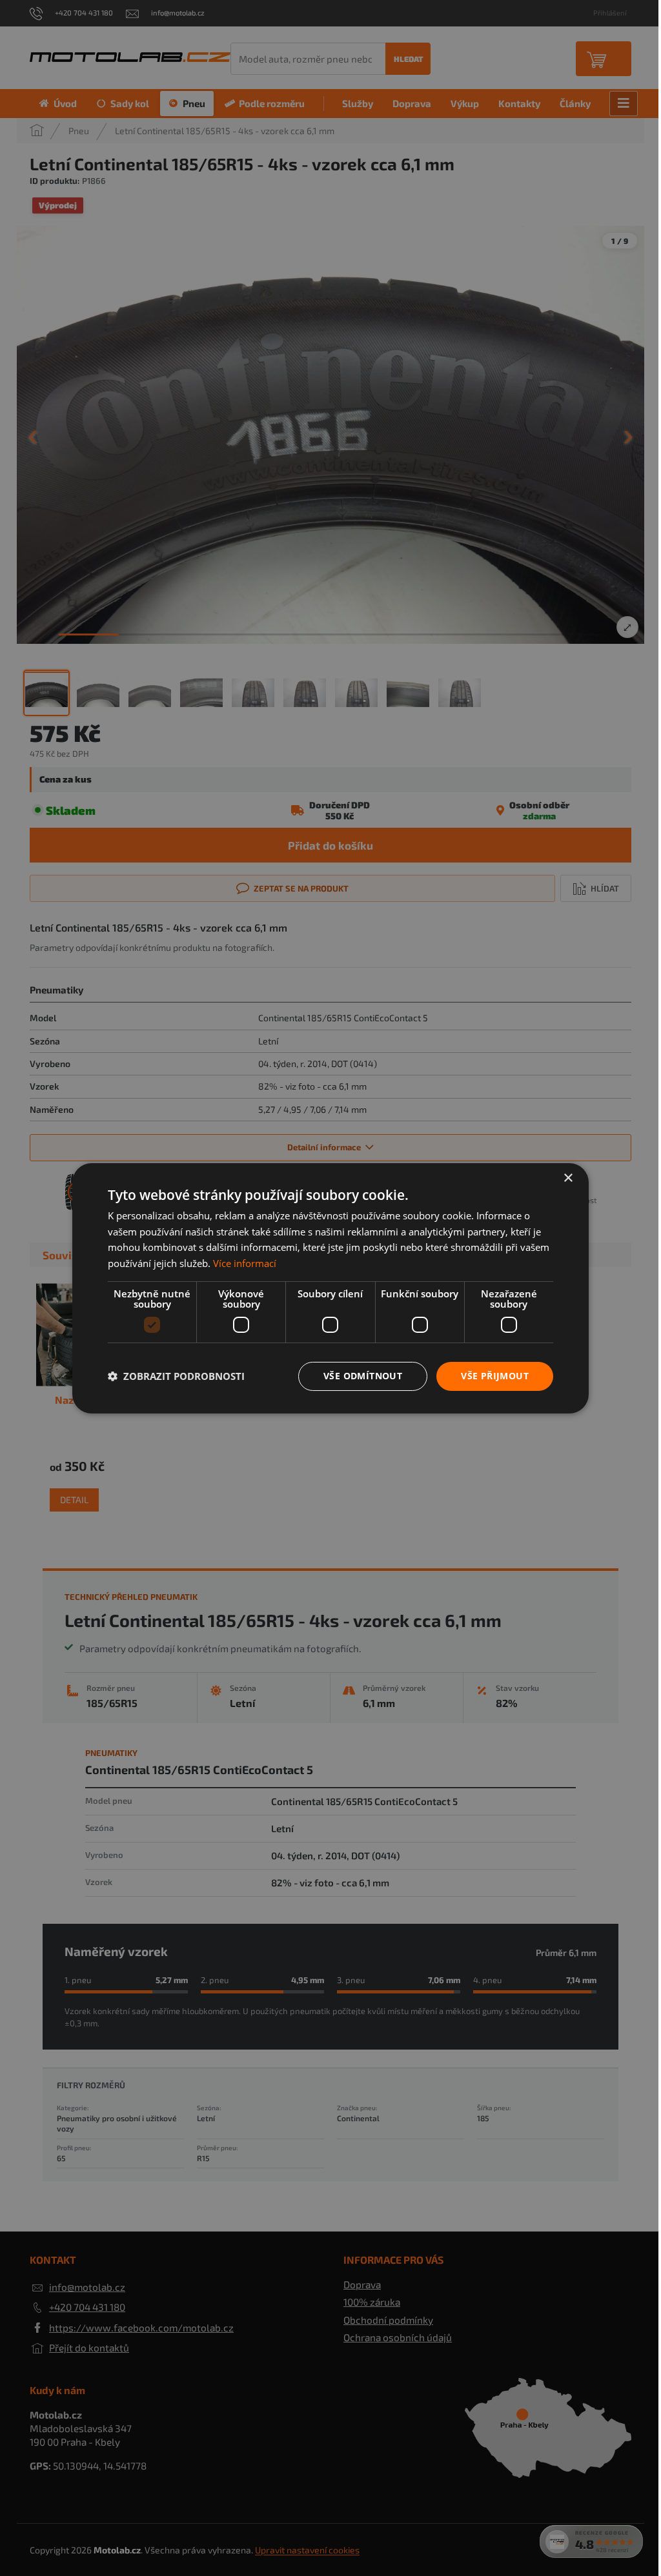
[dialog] (330, 1288)
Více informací (245, 1263)
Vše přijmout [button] (495, 1376)
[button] (176, 1376)
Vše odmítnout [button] (363, 1376)
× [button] (568, 1178)
